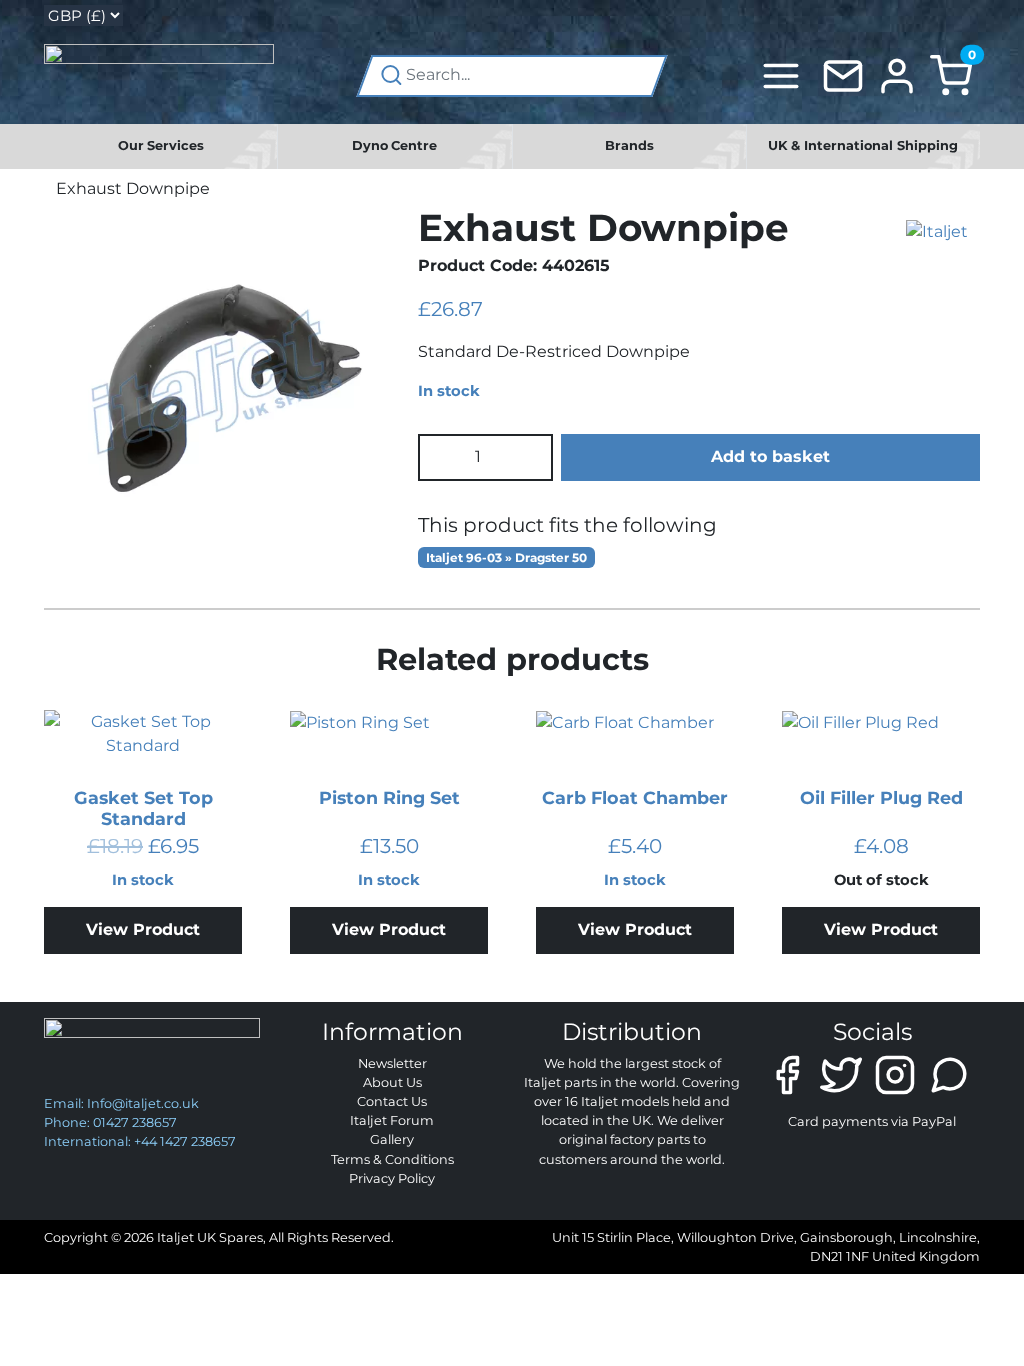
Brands (629, 145)
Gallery (392, 1139)
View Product (143, 929)
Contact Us (392, 1101)
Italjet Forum (392, 1120)
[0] (951, 74)
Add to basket (770, 456)
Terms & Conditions (392, 1159)
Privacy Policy (392, 1178)
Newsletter (392, 1063)
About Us (392, 1082)
